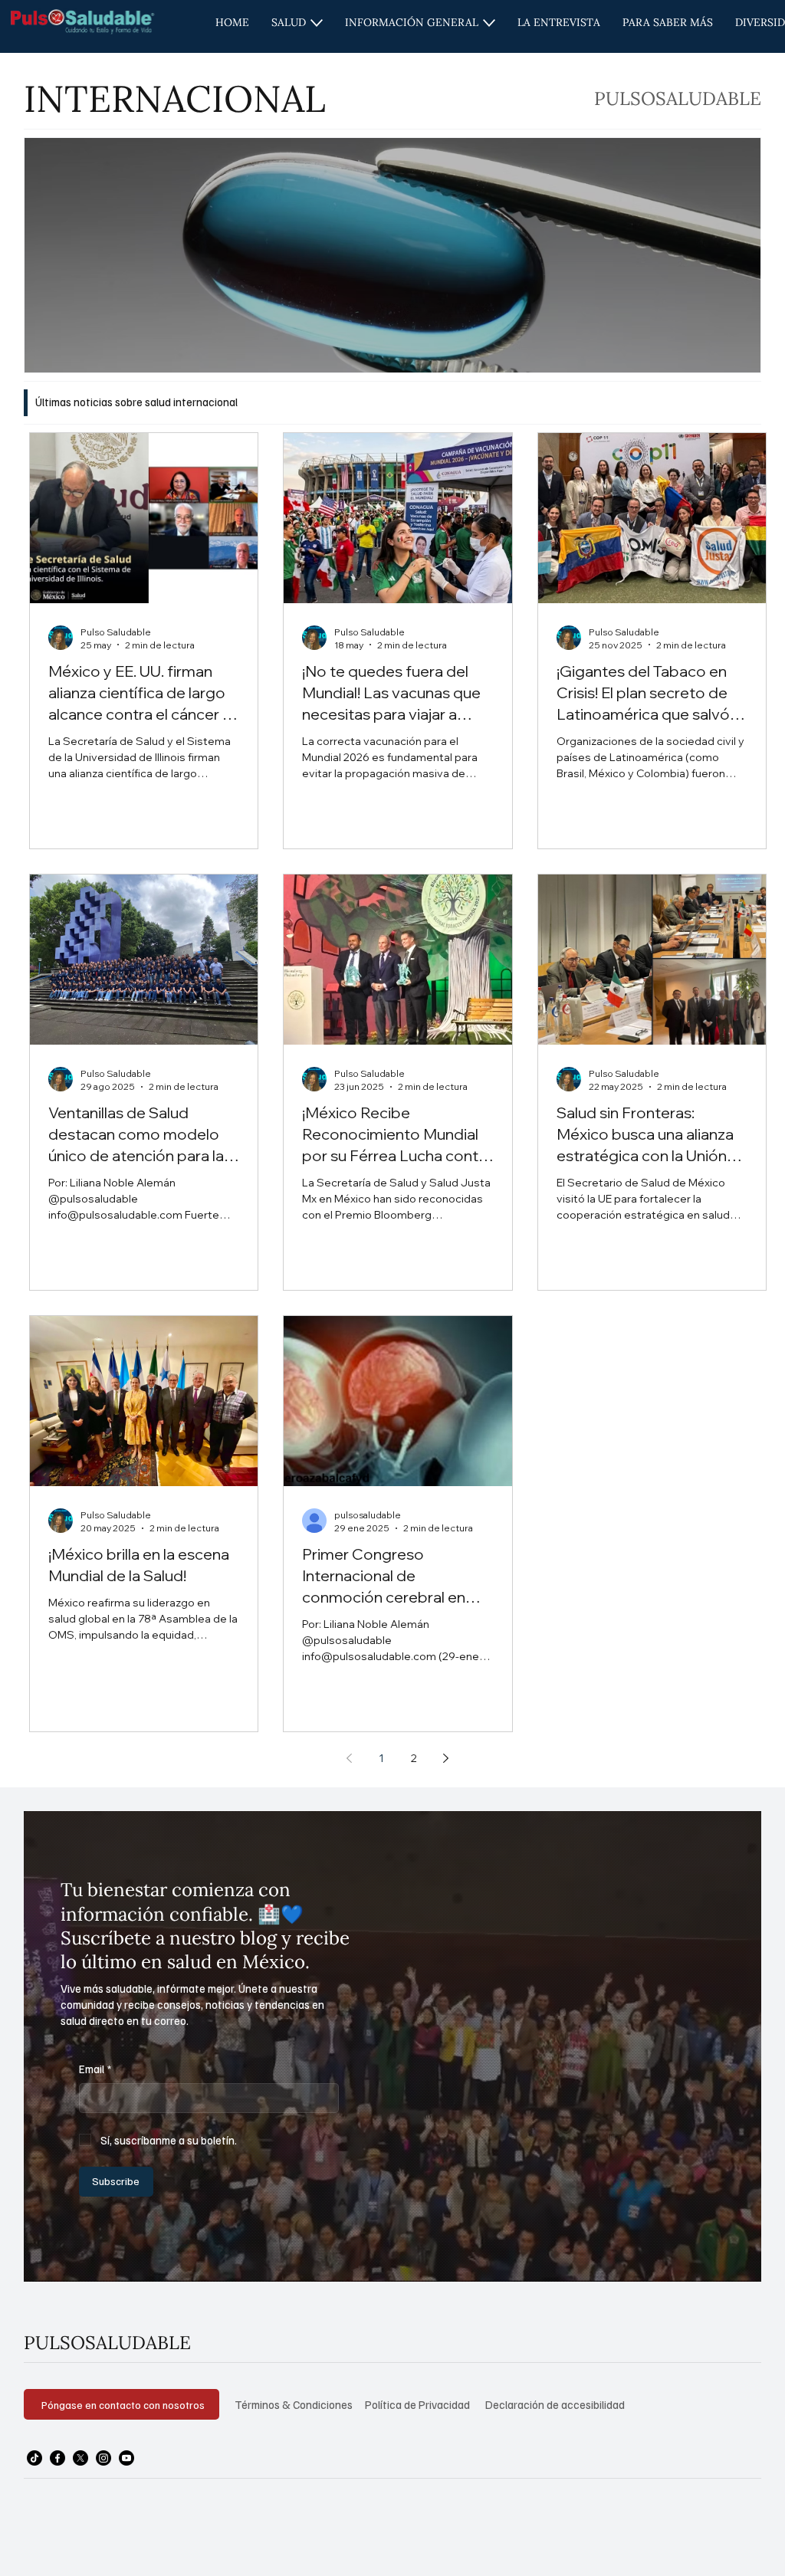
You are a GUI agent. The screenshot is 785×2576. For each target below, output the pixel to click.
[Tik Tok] (34, 2458)
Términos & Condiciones (294, 2404)
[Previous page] (350, 1758)
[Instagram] (103, 2458)
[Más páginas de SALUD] (317, 23)
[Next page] (446, 1758)
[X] (80, 2458)
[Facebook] (57, 2458)
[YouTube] (126, 2458)
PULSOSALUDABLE (107, 2343)
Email (95, 2069)
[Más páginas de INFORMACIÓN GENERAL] (489, 23)
